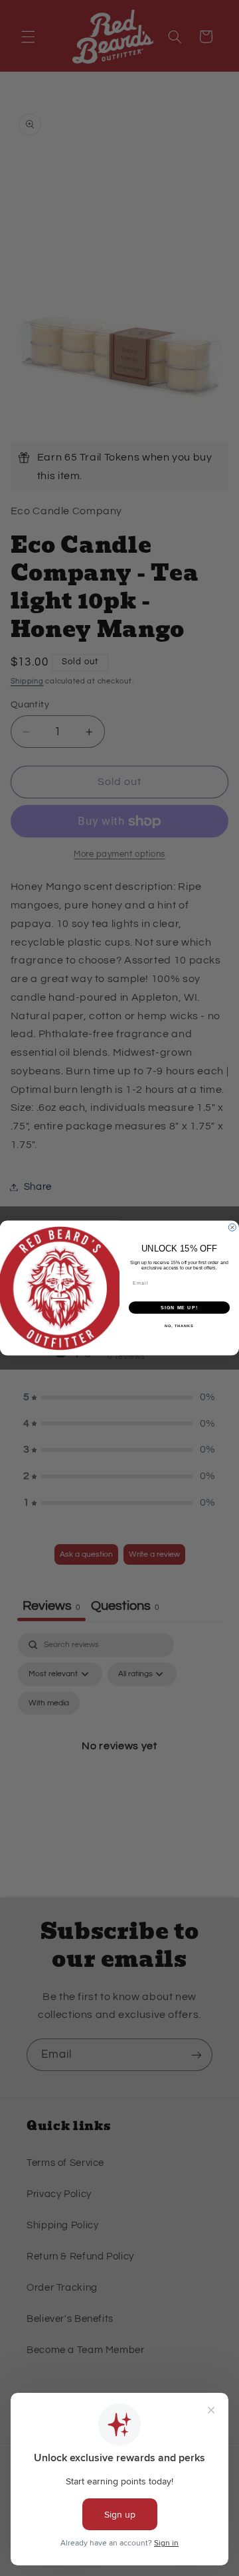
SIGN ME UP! (179, 1308)
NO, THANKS (179, 1326)
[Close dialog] (232, 1227)
